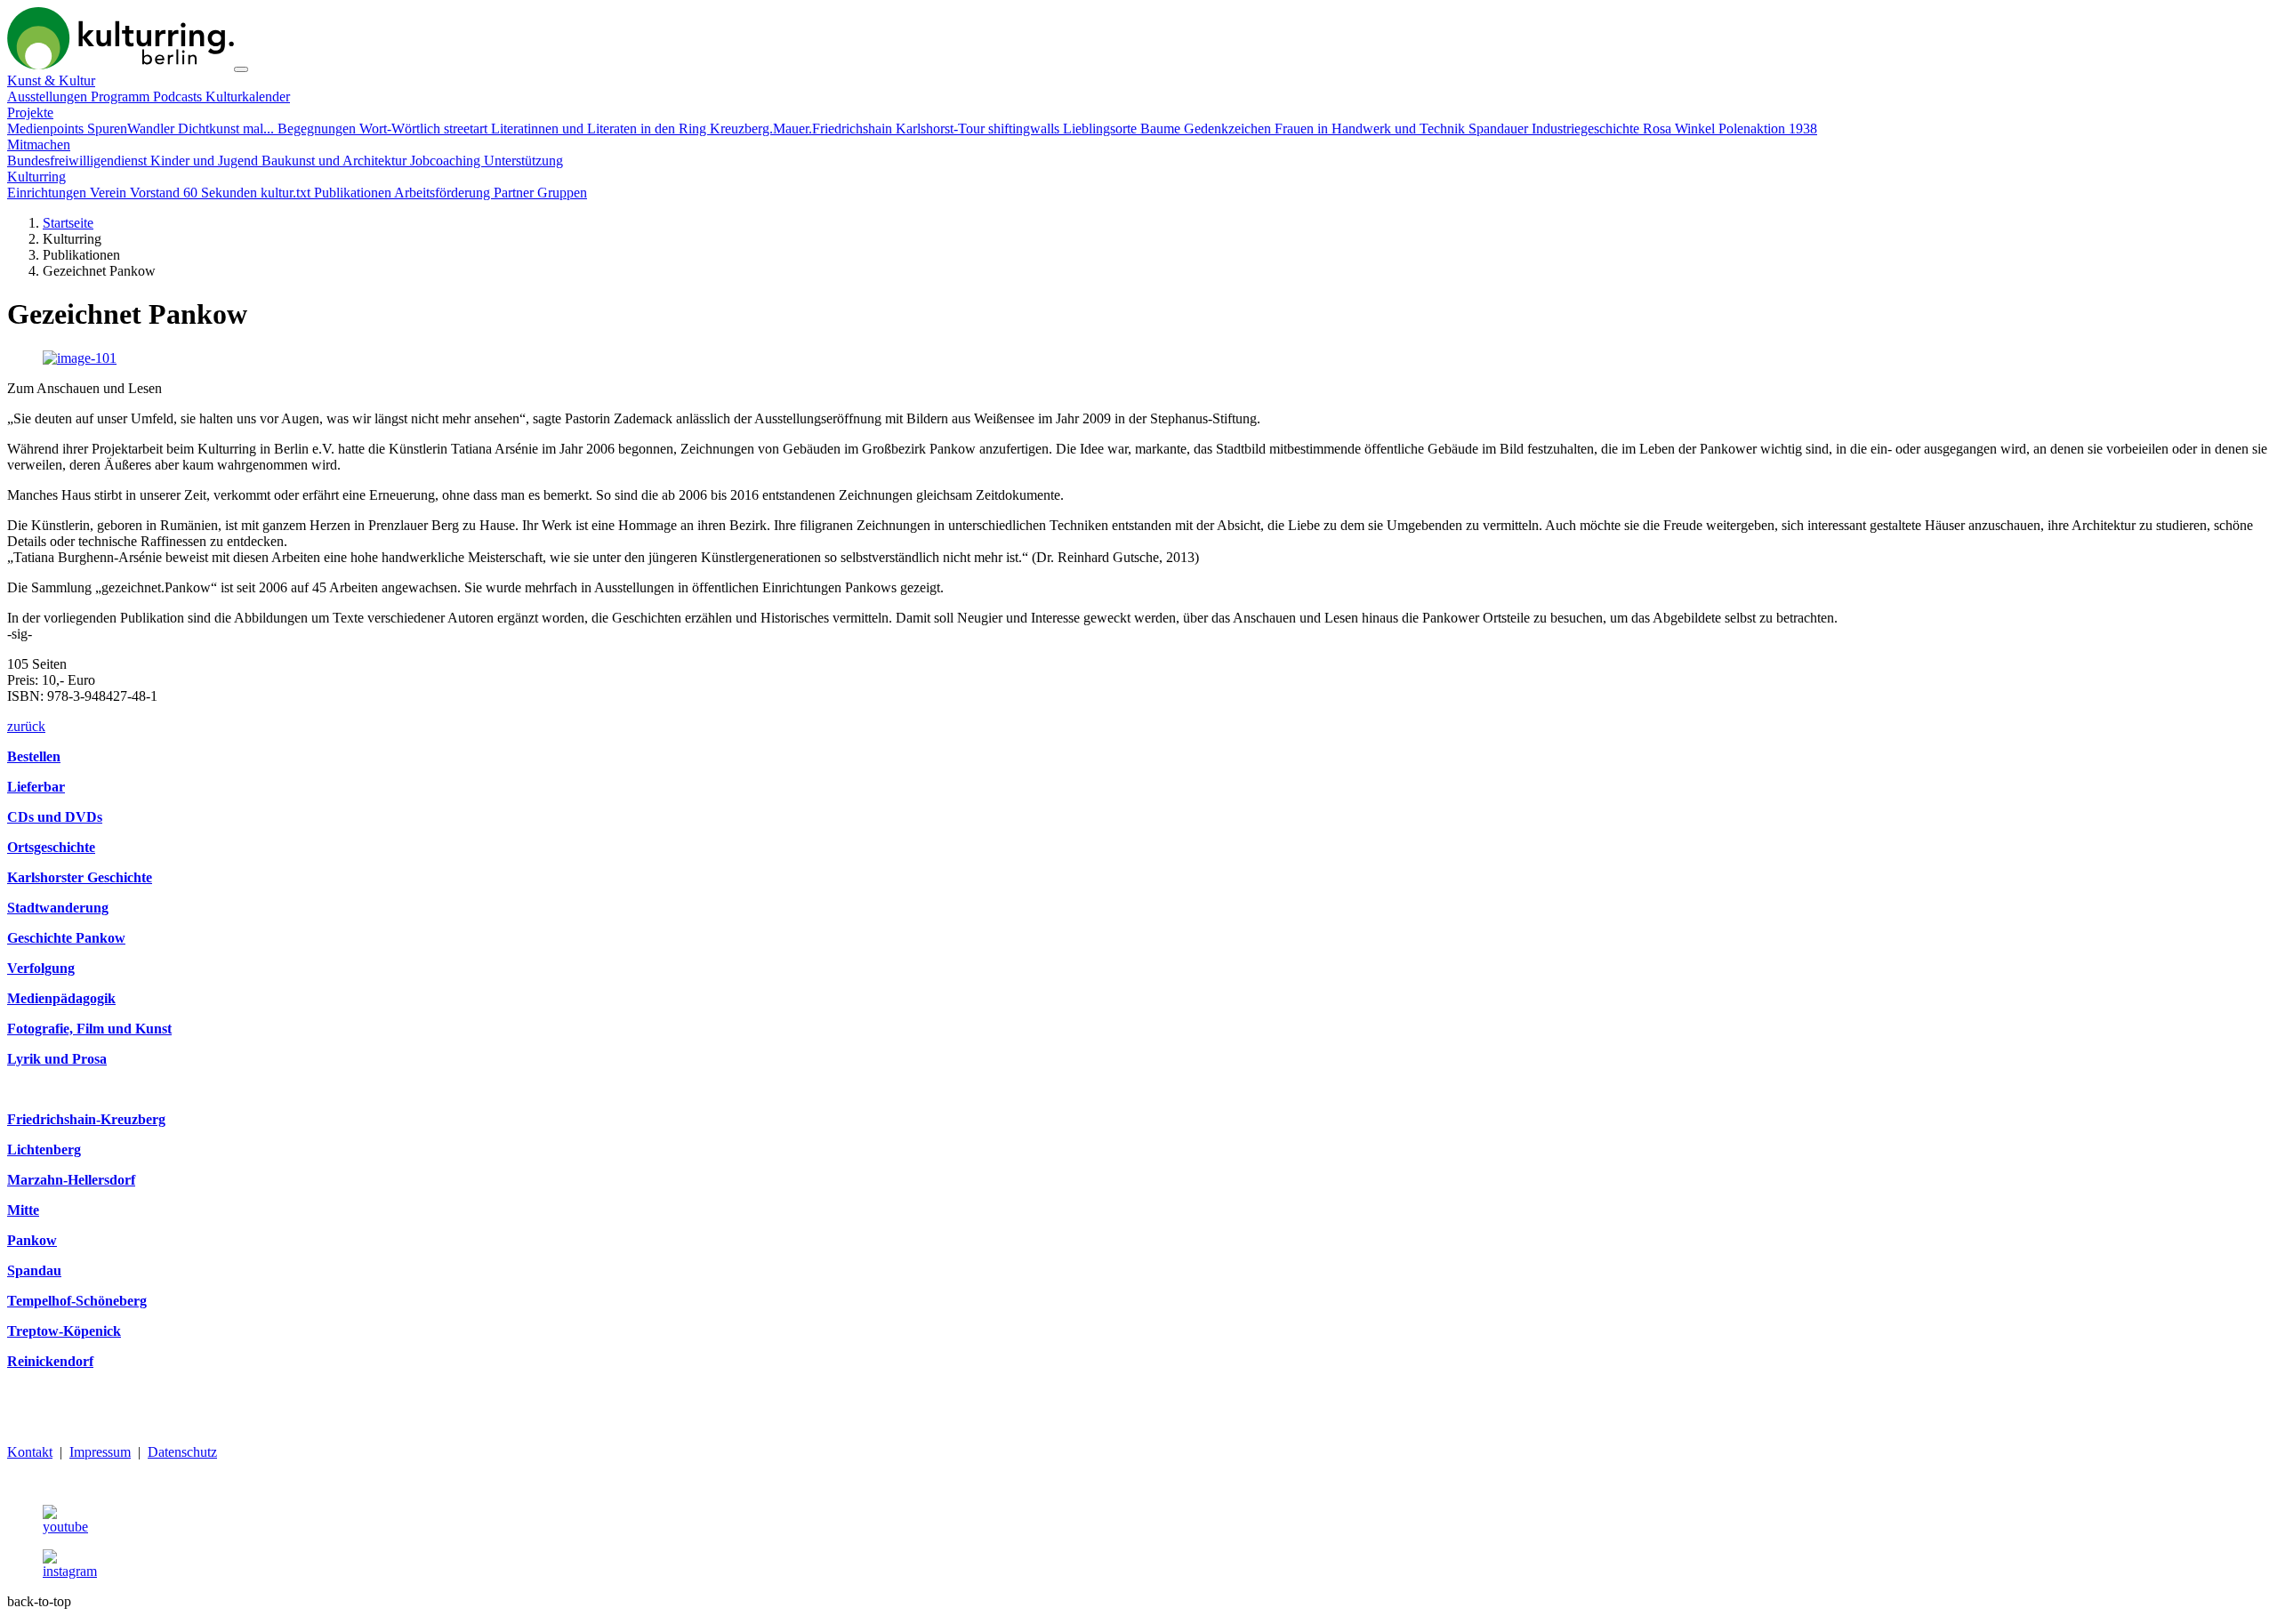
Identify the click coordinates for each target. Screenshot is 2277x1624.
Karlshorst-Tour (942, 129)
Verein (110, 193)
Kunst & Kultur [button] (51, 80)
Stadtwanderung (58, 908)
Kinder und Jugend (206, 161)
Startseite (68, 223)
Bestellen (34, 756)
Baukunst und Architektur (336, 161)
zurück (26, 726)
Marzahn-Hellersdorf (71, 1180)
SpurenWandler (133, 129)
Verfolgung (41, 968)
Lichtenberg (44, 1150)
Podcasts (179, 96)
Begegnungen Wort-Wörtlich (361, 129)
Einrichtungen (48, 193)
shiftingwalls (1026, 129)
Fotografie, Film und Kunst (89, 1029)
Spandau (34, 1270)
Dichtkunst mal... (228, 129)
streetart (467, 129)
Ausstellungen (49, 96)
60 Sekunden (222, 193)
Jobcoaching (447, 161)
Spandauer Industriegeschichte (1556, 129)
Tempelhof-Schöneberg (77, 1301)
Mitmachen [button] (39, 145)
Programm (122, 96)
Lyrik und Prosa (57, 1059)
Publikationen (354, 193)
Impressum (100, 1452)
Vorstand (157, 193)
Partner (515, 193)
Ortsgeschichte (51, 847)
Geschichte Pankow (66, 938)
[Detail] (121, 64)
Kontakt (30, 1452)
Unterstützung (523, 161)
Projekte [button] (30, 113)
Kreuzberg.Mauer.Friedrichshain (803, 129)
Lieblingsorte (1102, 129)
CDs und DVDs (55, 817)
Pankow (32, 1240)
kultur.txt (287, 193)
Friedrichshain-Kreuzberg (86, 1119)
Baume (1162, 129)
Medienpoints (47, 129)
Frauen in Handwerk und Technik (1372, 129)
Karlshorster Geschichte (80, 877)
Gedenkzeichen (1229, 129)
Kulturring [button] (36, 177)
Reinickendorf (50, 1361)
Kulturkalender (248, 96)
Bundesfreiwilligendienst (79, 161)
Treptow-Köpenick (64, 1331)
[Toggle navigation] (241, 69)
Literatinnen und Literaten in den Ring (600, 129)
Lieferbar (36, 787)
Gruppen (562, 193)
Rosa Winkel (1681, 129)
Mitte (23, 1210)
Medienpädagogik (61, 998)
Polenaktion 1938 (1768, 129)
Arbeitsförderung (444, 193)
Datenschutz (182, 1452)
